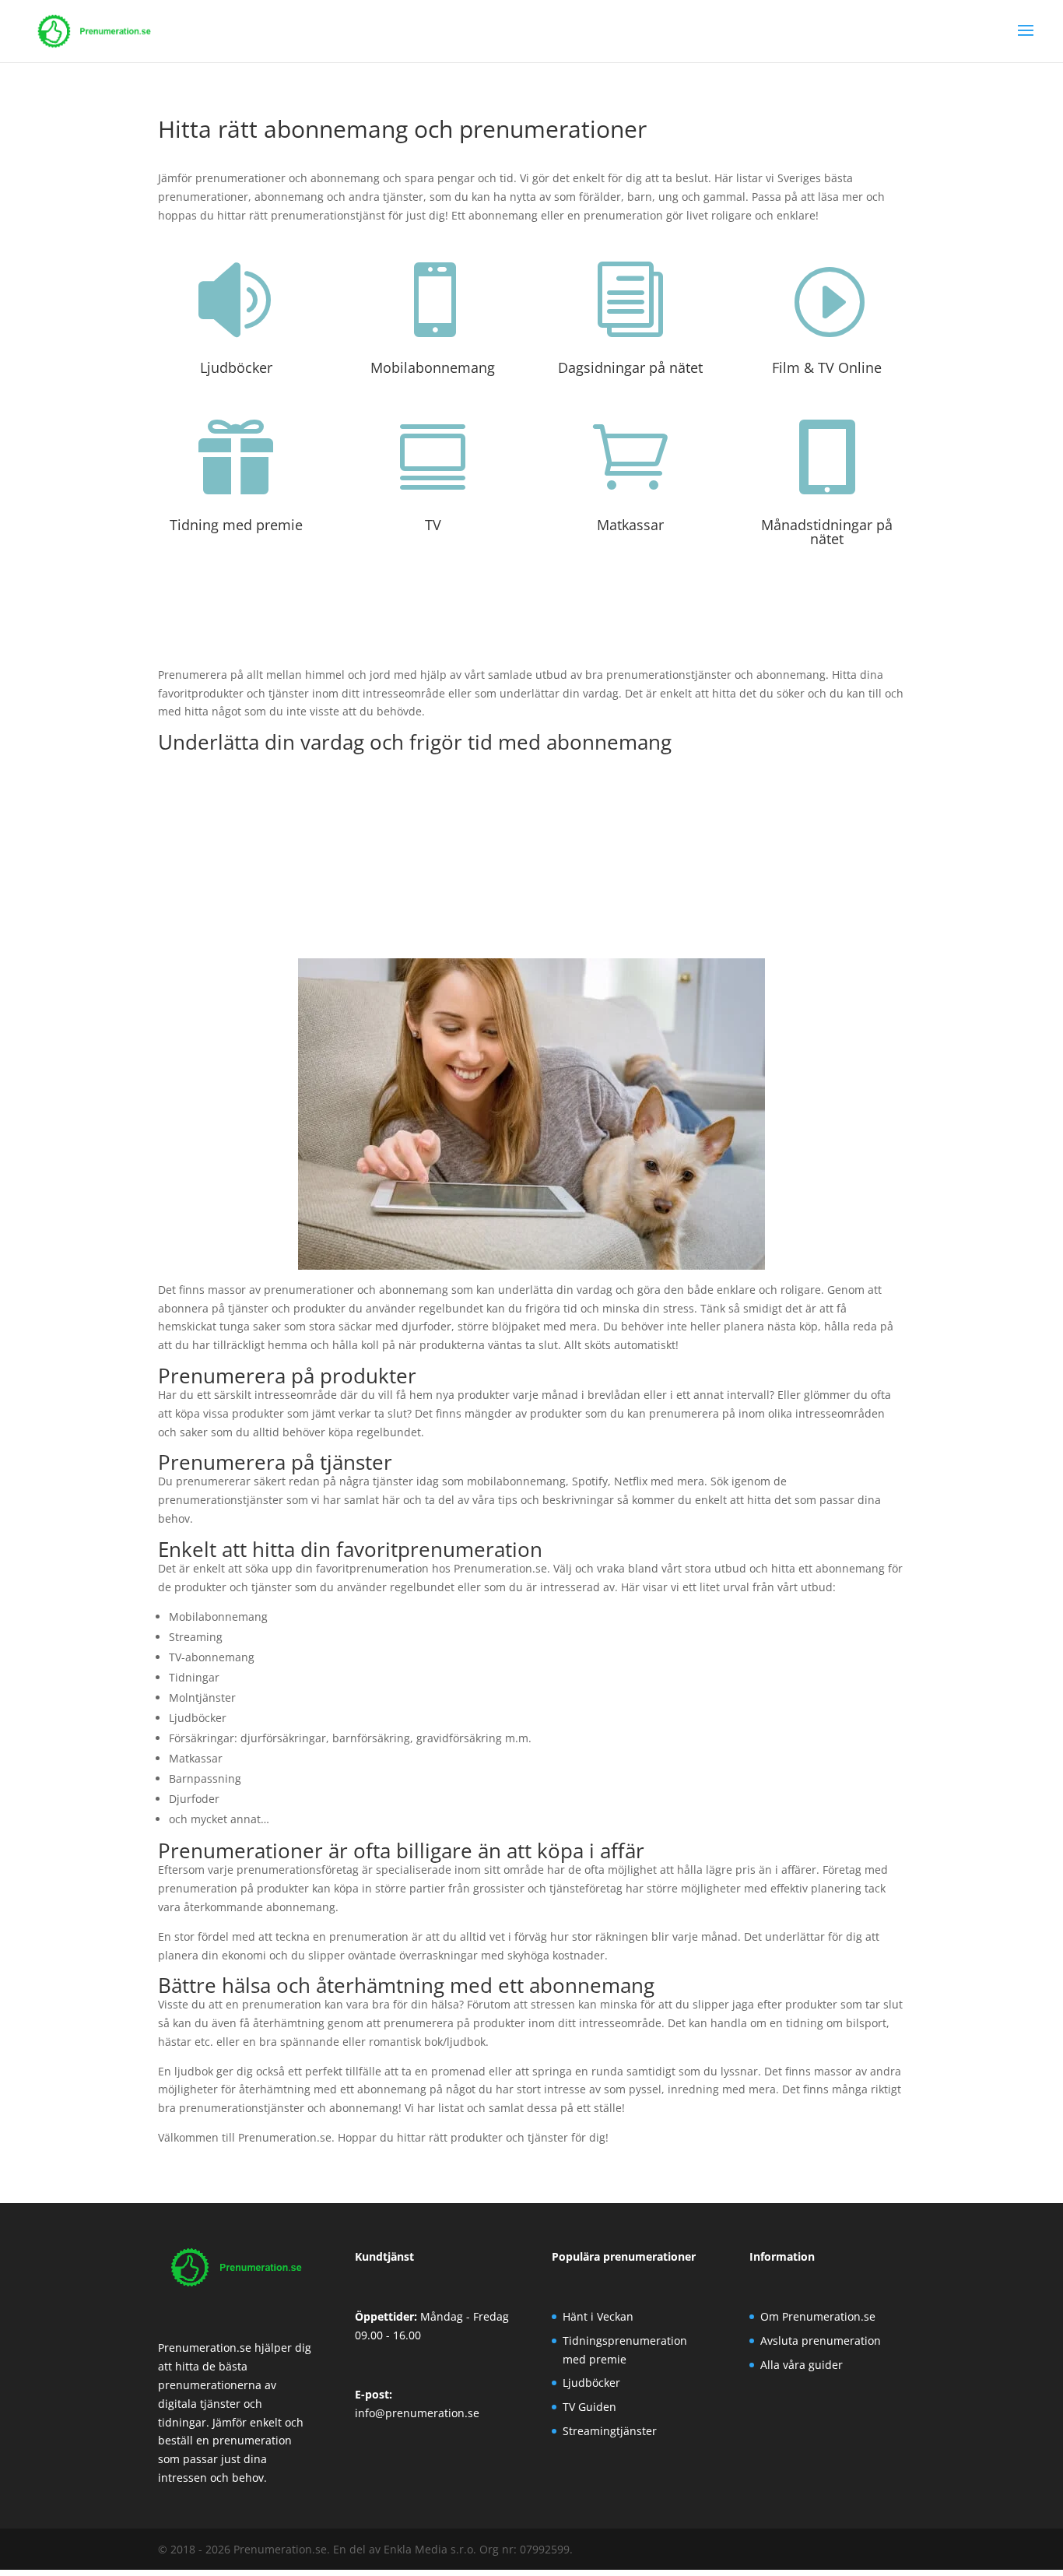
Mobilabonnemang (433, 367)
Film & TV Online (827, 367)
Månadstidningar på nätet (827, 532)
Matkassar (630, 525)
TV (433, 525)
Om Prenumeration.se (818, 2316)
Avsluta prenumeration (821, 2341)
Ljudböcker (236, 367)
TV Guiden (589, 2407)
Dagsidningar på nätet (630, 367)
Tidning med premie (236, 525)
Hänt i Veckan (598, 2316)
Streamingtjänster (610, 2431)
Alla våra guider (802, 2365)
